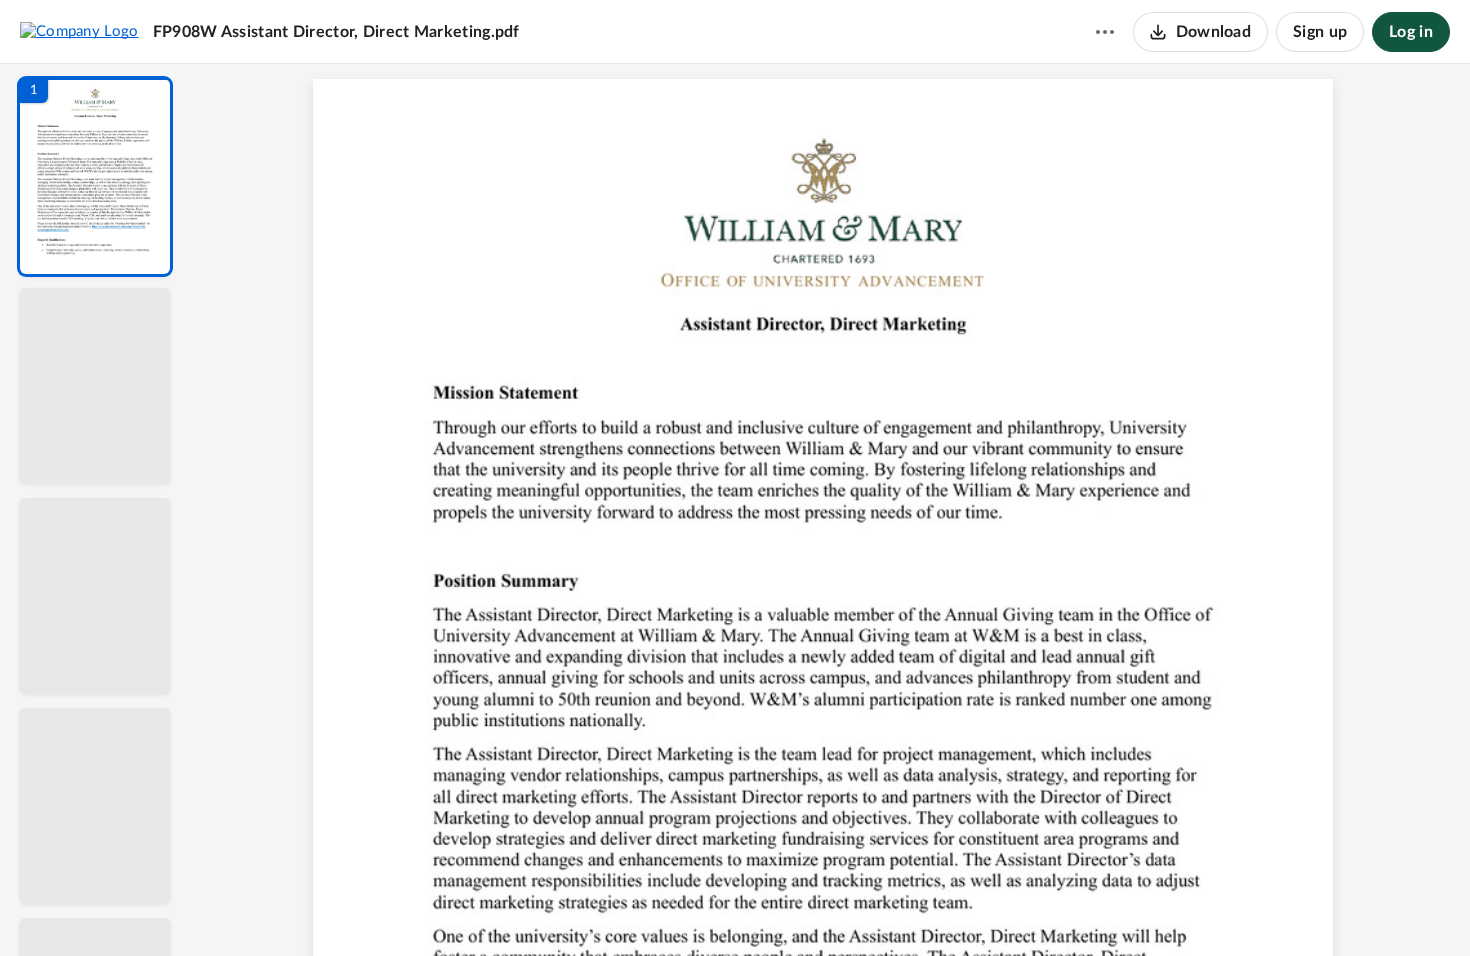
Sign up (1320, 32)
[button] (95, 176)
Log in (1411, 32)
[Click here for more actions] (1105, 32)
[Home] (79, 31)
